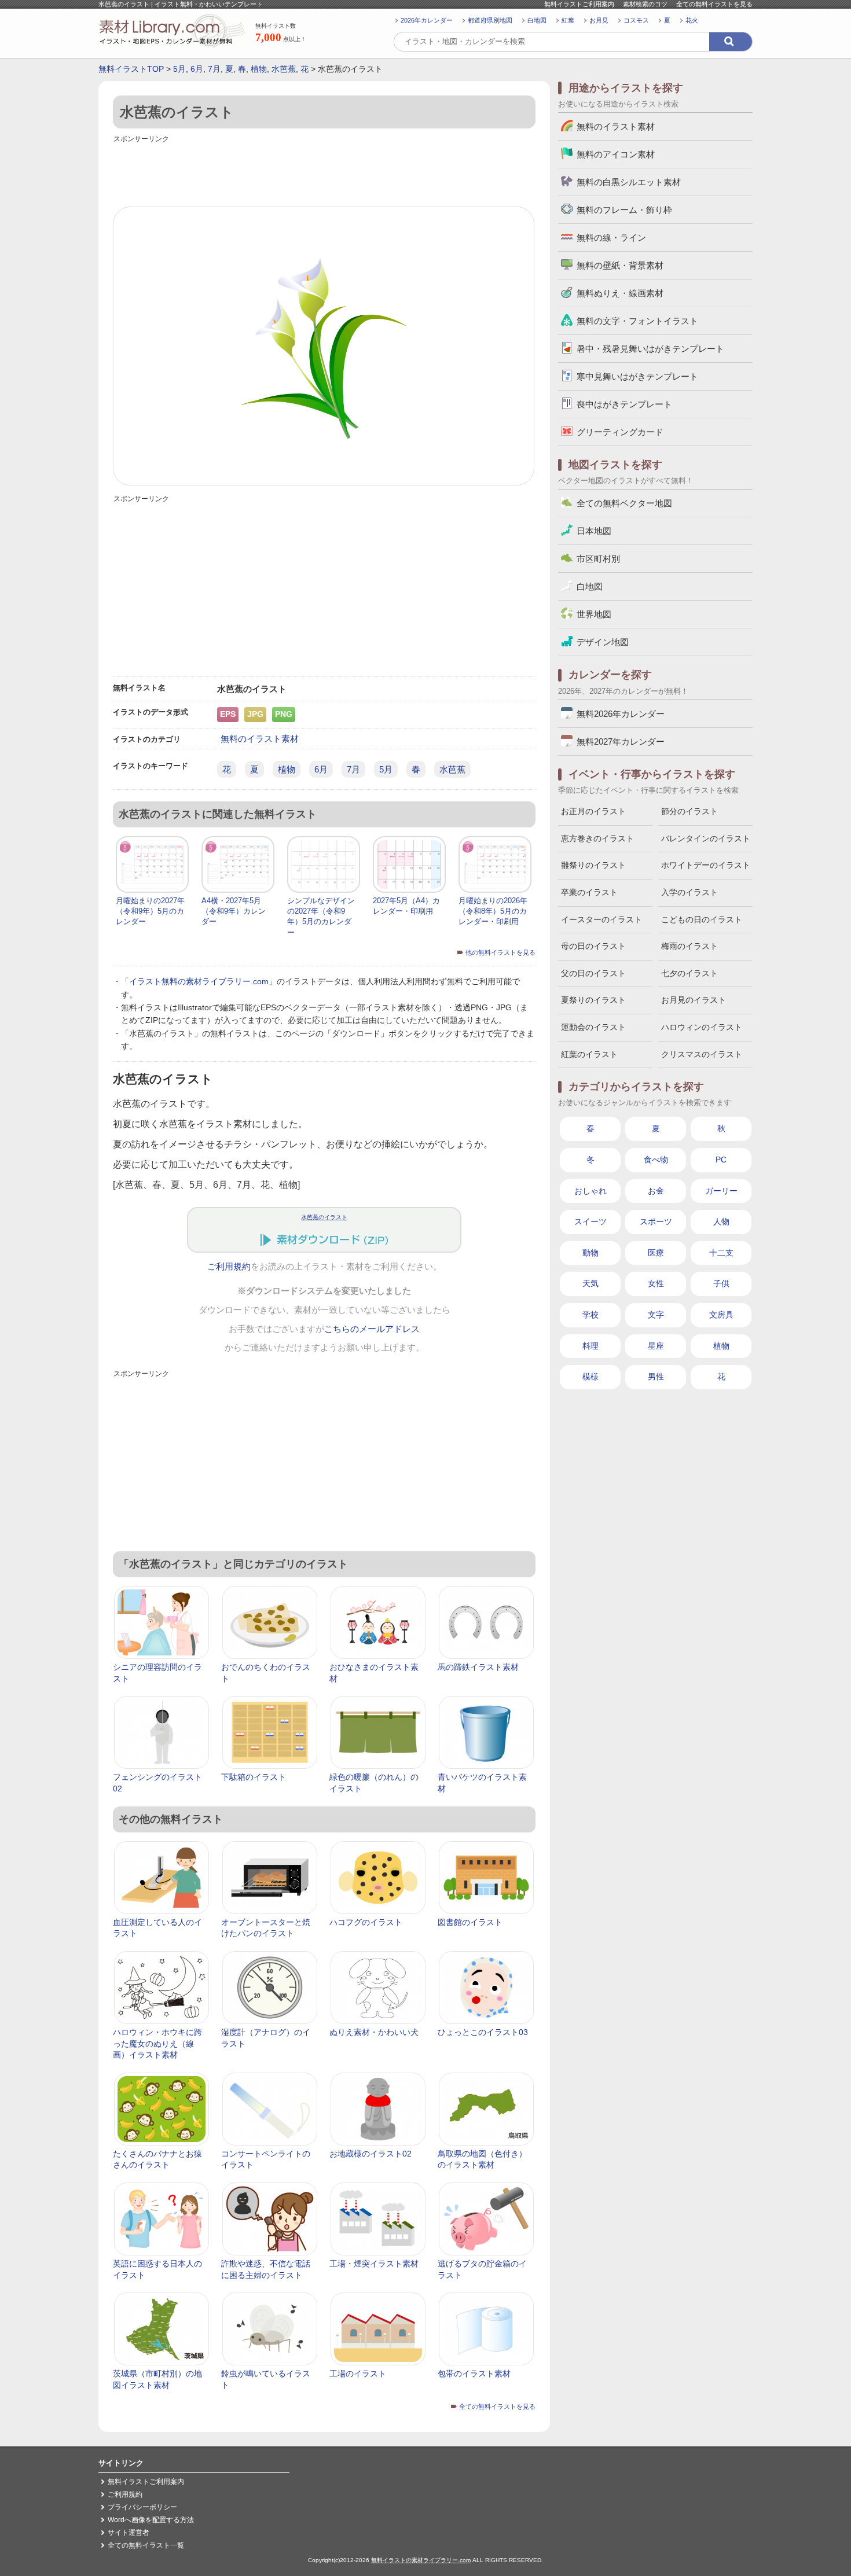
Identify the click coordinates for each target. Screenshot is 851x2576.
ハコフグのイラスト (366, 1922)
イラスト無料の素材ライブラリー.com (199, 981)
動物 (590, 1253)
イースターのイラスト (601, 919)
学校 (590, 1315)
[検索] (731, 42)
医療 (656, 1253)
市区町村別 (598, 559)
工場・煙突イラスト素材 (374, 2264)
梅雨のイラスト (689, 946)
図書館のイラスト (470, 1922)
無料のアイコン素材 (616, 154)
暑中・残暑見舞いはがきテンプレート (650, 349)
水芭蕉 (284, 69)
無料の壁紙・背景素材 (620, 265)
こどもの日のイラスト (702, 919)
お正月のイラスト (593, 811)
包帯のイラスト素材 (474, 2373)
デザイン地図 (603, 642)
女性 (656, 1283)
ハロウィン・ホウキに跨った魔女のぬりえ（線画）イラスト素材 (157, 2043)
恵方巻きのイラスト (597, 838)
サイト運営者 (129, 2533)
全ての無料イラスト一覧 (146, 2545)
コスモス (636, 20)
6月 (197, 69)
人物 (721, 1221)
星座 (656, 1346)
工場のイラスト (358, 2373)
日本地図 (594, 531)
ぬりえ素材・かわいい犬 (374, 2032)
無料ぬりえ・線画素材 (620, 293)
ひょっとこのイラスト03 (483, 2032)
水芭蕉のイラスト (324, 1217)
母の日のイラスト (593, 946)
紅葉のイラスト (589, 1054)
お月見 (599, 20)
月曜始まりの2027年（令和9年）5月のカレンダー (150, 911)
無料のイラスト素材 (260, 739)
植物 (259, 69)
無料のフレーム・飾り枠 (624, 210)
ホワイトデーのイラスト (706, 865)
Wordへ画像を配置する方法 (151, 2520)
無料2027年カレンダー (621, 741)
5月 (179, 69)
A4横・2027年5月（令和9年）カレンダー (234, 911)
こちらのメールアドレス (372, 1329)
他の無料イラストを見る (500, 952)
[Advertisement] (324, 172)
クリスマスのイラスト (702, 1054)
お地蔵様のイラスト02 (371, 2154)
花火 (692, 20)
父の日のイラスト (593, 973)
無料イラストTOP (131, 69)
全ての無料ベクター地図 (624, 503)
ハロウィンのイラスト (702, 1027)
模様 (590, 1377)
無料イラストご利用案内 (579, 4)
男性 (656, 1377)
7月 (214, 69)
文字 (656, 1315)
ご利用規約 (229, 1267)
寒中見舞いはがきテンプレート (637, 376)
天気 (590, 1283)
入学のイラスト (689, 892)
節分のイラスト (689, 811)
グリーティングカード (620, 432)
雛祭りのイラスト (593, 865)
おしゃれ (590, 1191)
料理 (590, 1346)
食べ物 (656, 1160)
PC (721, 1160)
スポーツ (656, 1221)
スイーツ (590, 1221)
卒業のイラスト (589, 892)
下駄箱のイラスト (254, 1777)
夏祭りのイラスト (593, 1000)
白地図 (537, 20)
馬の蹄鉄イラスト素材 (478, 1667)
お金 (656, 1191)
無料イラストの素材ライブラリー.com (421, 2560)
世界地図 (594, 614)
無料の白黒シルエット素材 (629, 182)
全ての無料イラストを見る (714, 4)
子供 (721, 1283)
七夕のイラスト (689, 973)
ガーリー (721, 1191)
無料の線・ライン (611, 238)
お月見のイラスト (694, 1000)
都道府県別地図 (490, 20)
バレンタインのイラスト (706, 838)
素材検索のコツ (645, 4)
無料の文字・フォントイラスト (637, 321)
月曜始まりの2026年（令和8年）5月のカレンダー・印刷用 (493, 911)
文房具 (721, 1315)
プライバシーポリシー (142, 2507)
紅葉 (568, 20)
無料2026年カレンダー (621, 714)
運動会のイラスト (593, 1027)
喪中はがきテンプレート (624, 404)
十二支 (721, 1253)
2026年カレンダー (427, 20)
